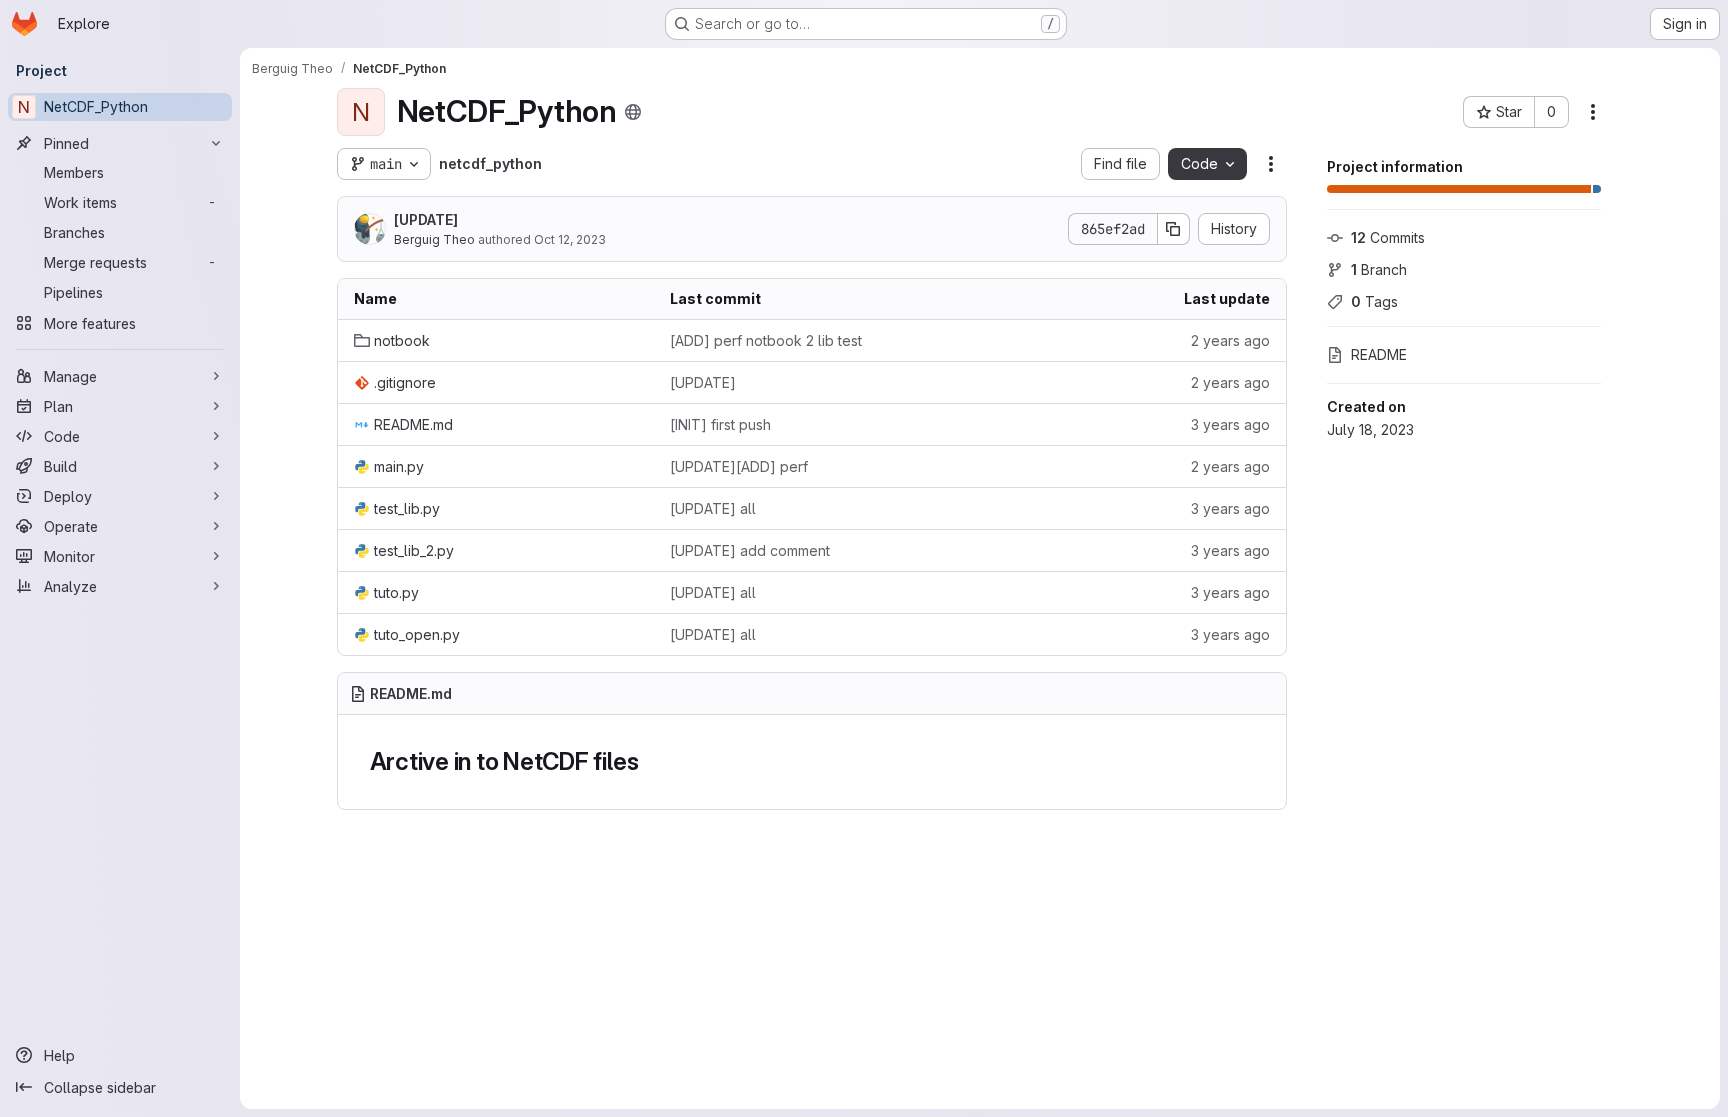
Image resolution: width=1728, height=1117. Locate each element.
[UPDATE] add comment (750, 550)
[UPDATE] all (713, 508)
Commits (1388, 237)
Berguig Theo (434, 239)
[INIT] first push (720, 424)
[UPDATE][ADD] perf (739, 466)
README (1379, 354)
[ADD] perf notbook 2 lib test (766, 340)
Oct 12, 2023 (570, 239)
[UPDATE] (426, 219)
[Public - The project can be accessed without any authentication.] (633, 112)
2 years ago (1230, 340)
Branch (1379, 269)
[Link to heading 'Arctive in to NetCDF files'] (651, 761)
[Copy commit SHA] (1174, 229)
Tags (1374, 301)
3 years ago (1230, 424)
